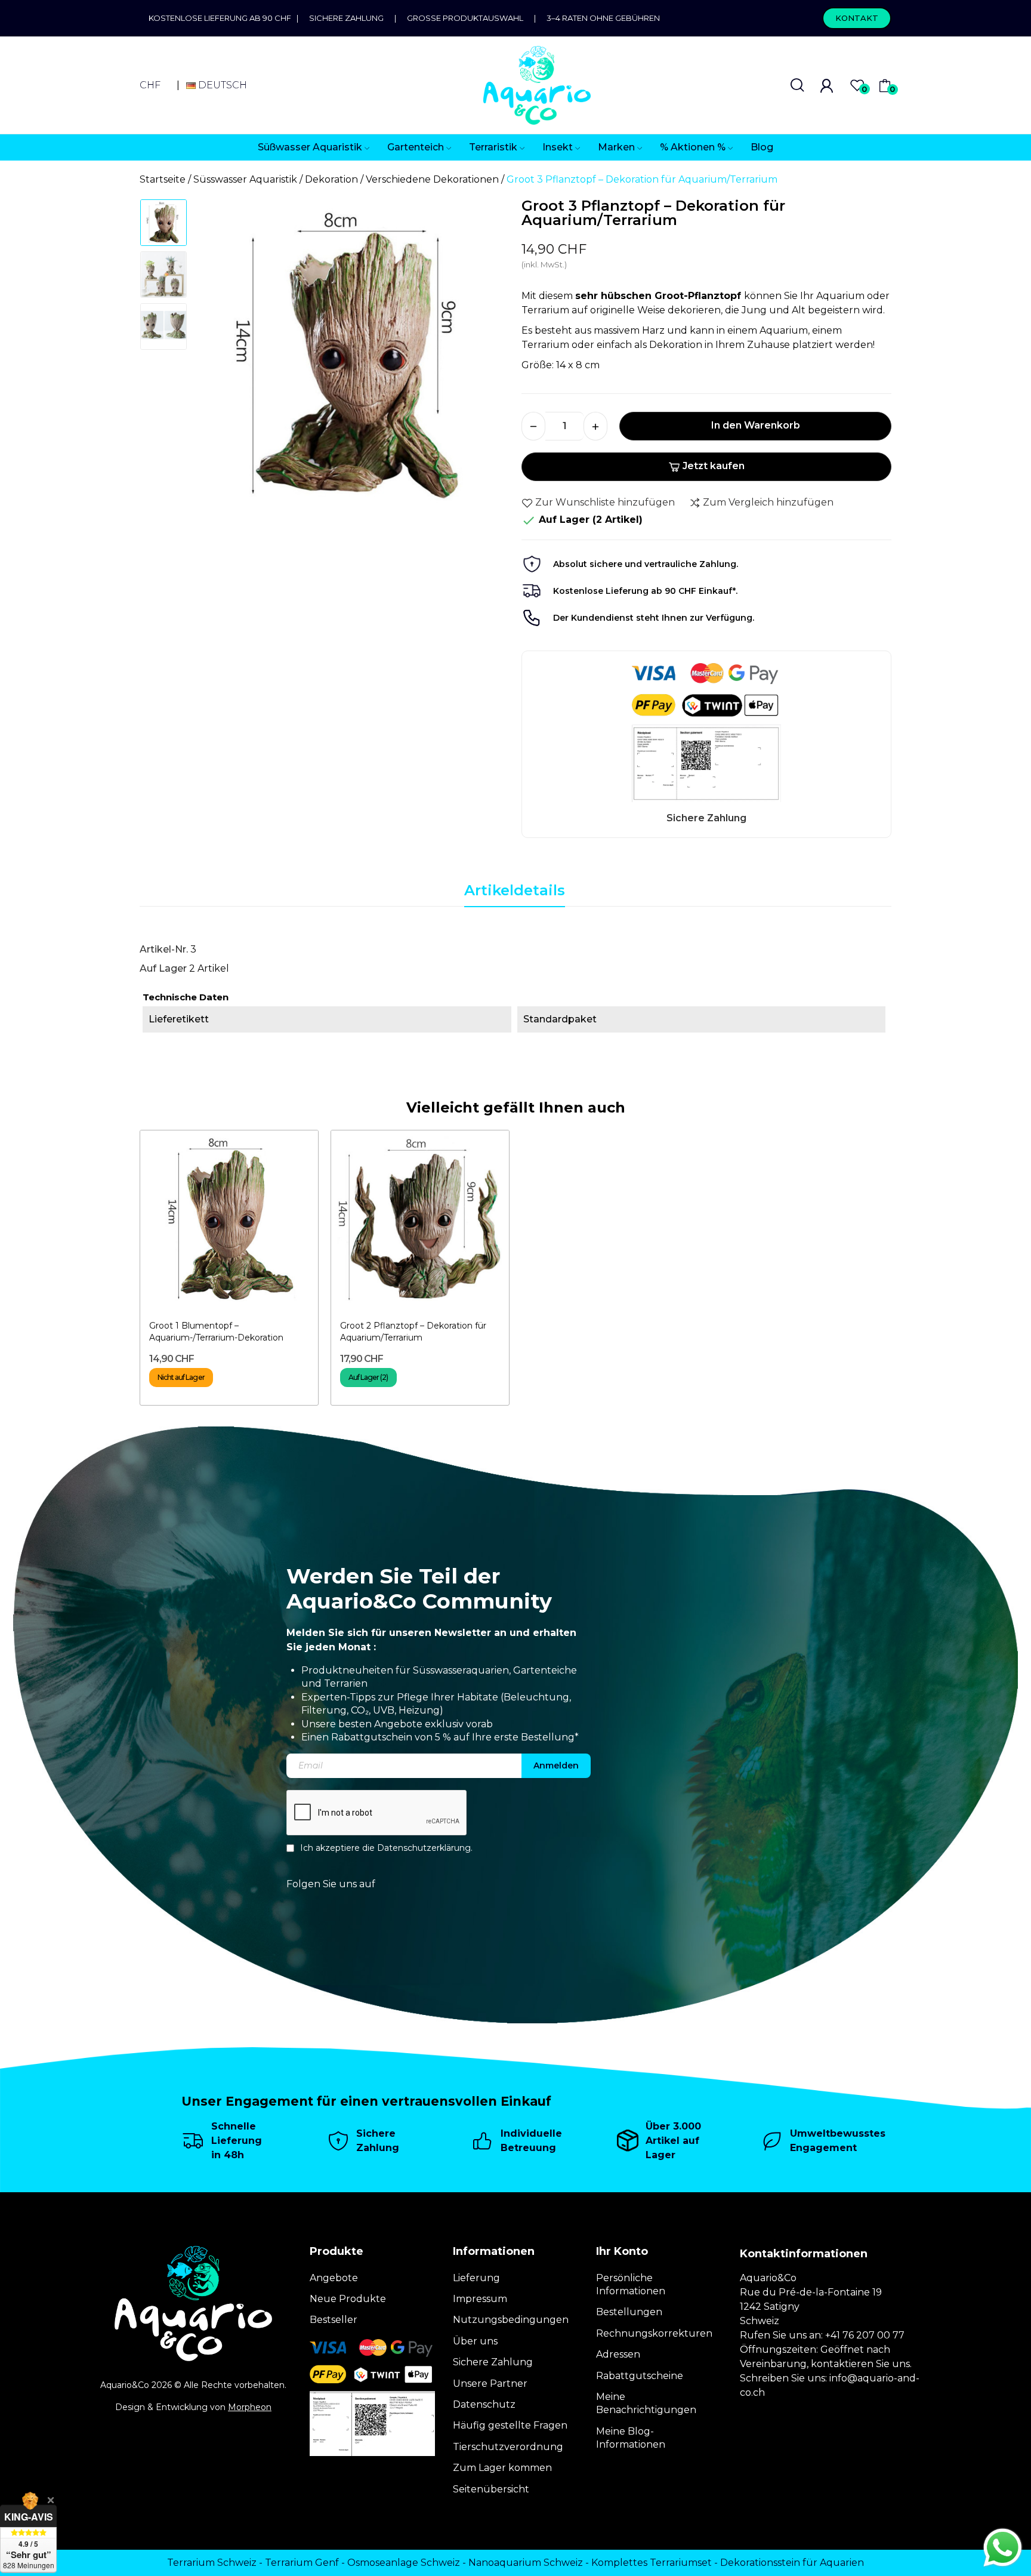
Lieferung (476, 2278)
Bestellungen (629, 2312)
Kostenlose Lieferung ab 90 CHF (223, 18)
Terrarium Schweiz (212, 2563)
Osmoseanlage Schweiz (404, 2563)
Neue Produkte (348, 2299)
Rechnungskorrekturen (654, 2333)
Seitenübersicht (491, 2489)
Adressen (618, 2354)
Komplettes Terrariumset (652, 2563)
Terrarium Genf (302, 2563)
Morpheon (250, 2407)
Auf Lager (163, 968)
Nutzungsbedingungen (511, 2320)
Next (485, 360)
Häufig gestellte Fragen (510, 2425)
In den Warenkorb (756, 425)
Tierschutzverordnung (508, 2447)
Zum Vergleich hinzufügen (768, 502)
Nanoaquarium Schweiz (526, 2563)
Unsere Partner (490, 2384)
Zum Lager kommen (502, 2468)
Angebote (334, 2278)
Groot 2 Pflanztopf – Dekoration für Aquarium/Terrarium (413, 1332)
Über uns (475, 2341)
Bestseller (334, 2320)
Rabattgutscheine (640, 2376)
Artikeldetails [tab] (515, 890)
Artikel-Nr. (164, 949)
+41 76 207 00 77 (865, 2335)
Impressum (480, 2299)
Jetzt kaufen (714, 466)
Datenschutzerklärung (424, 1848)
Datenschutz (484, 2404)
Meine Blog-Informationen (631, 2438)
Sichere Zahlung (346, 18)
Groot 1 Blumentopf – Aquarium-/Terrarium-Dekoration (216, 1332)
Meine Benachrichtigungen (646, 2403)
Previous (221, 360)
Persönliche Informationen (631, 2284)
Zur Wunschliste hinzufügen (605, 502)
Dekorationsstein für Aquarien (792, 2563)
